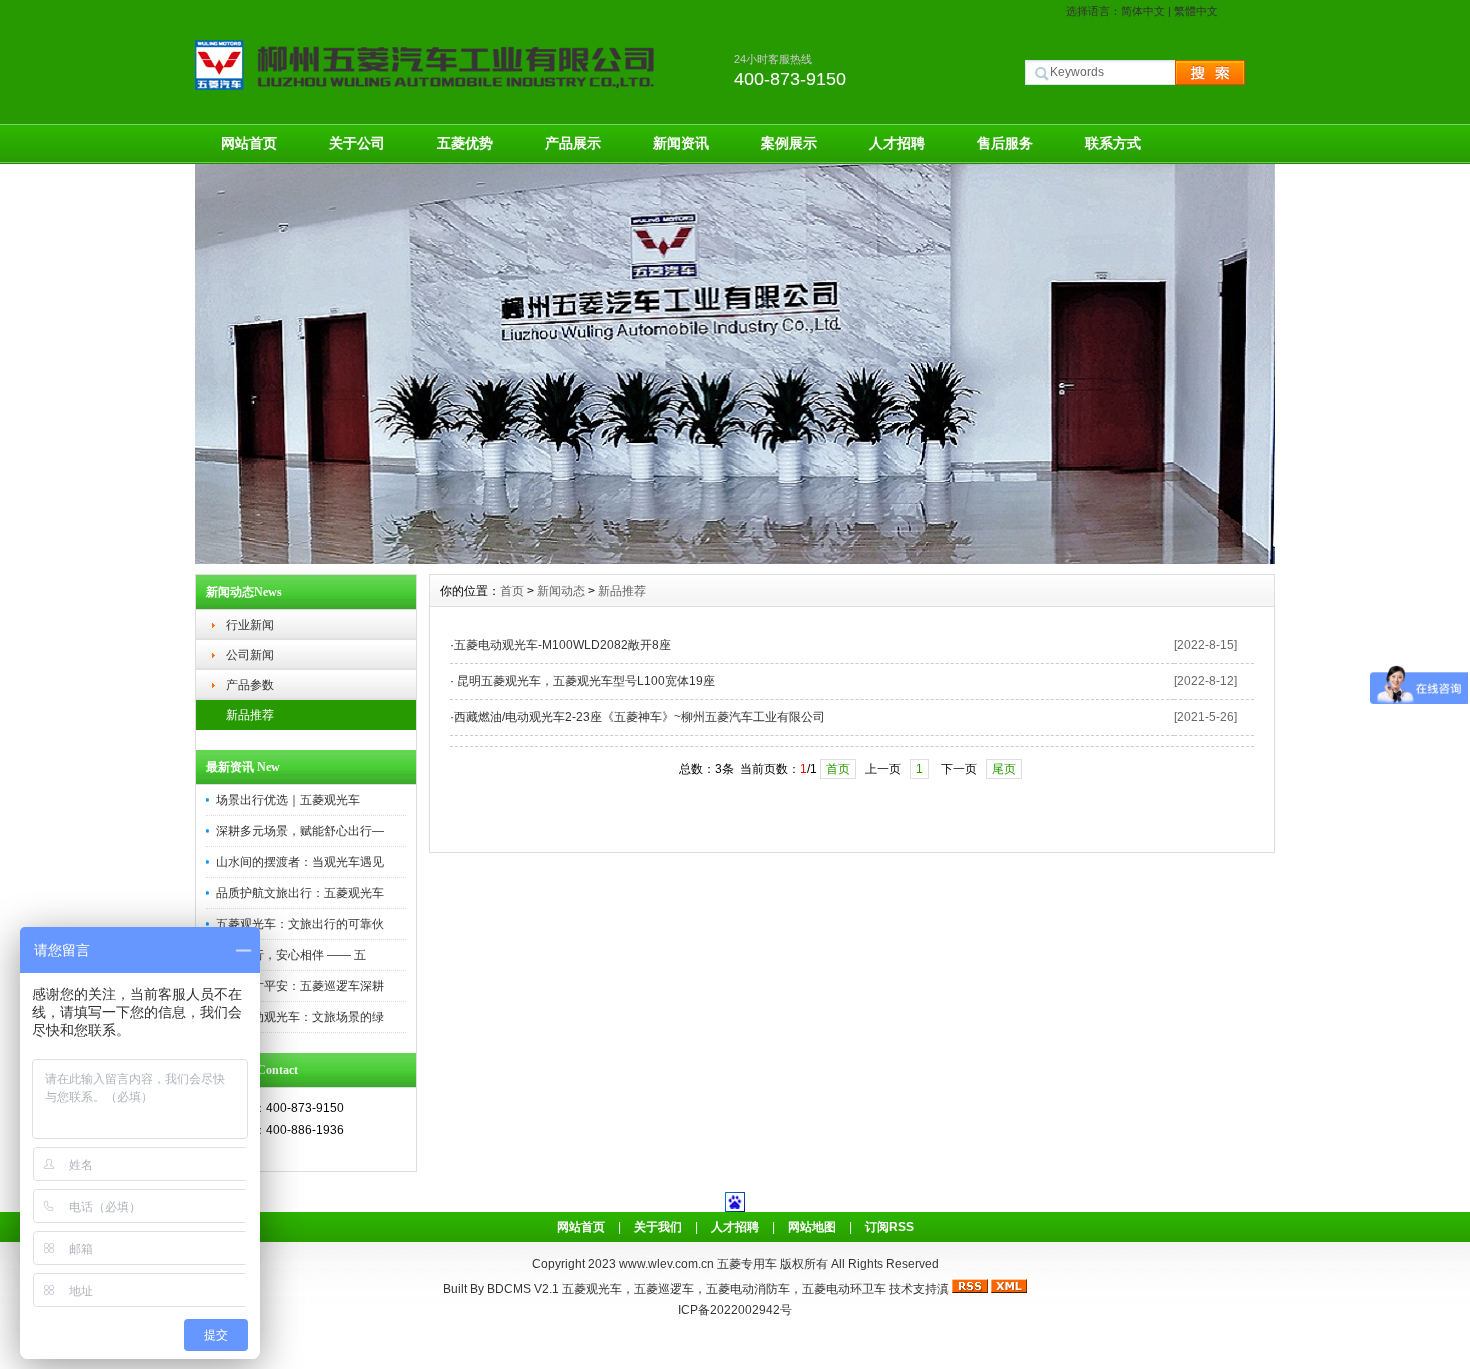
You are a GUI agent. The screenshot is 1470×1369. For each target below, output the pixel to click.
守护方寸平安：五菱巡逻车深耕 (300, 986)
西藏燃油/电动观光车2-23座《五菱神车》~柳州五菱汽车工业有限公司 (639, 717)
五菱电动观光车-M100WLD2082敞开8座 (562, 645)
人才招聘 (897, 143)
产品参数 (250, 685)
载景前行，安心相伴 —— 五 (291, 955)
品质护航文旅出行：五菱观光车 (300, 893)
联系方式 (1113, 143)
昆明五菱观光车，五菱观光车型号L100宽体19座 (584, 681)
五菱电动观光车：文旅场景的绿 (300, 1017)
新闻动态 (561, 591)
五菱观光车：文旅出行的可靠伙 (300, 924)
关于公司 (357, 143)
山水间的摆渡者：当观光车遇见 (300, 862)
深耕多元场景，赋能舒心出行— (300, 831)
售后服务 (1005, 143)
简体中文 (1143, 11)
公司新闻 (250, 655)
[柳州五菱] (735, 559)
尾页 (1004, 769)
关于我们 (658, 1227)
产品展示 (573, 143)
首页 (512, 591)
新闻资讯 (681, 143)
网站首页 (249, 143)
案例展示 (789, 143)
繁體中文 (1196, 11)
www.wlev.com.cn (668, 1264)
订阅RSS (889, 1227)
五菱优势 (465, 143)
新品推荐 (250, 715)
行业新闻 (250, 625)
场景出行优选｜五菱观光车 (288, 800)
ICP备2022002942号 (735, 1310)
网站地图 (812, 1227)
